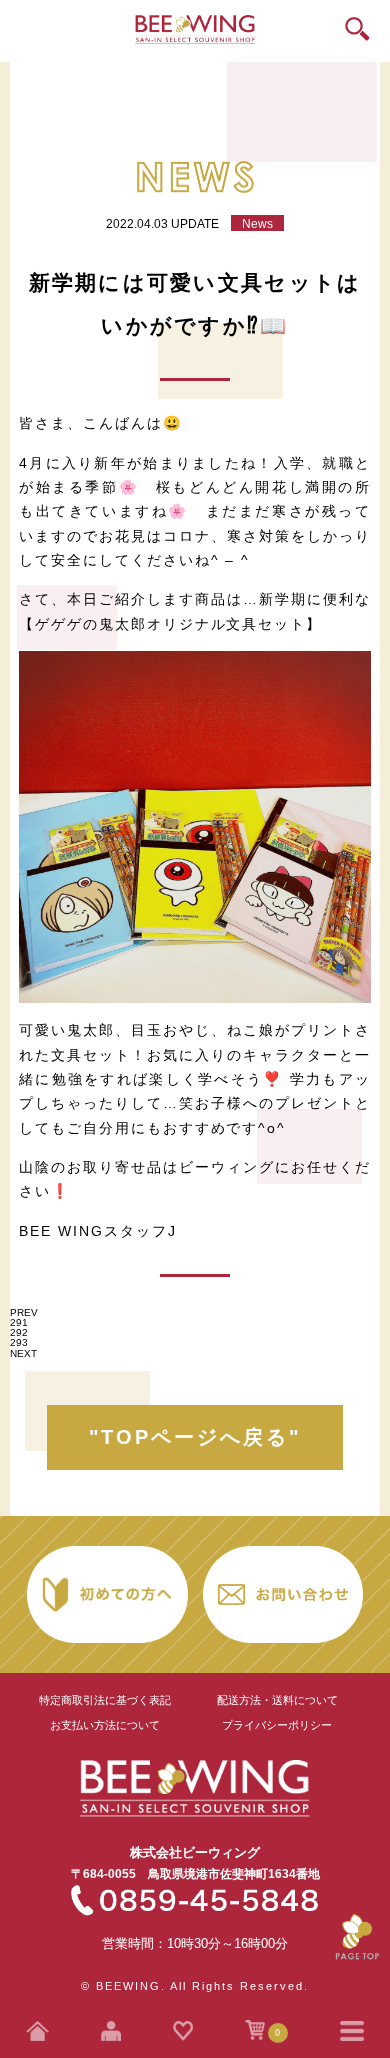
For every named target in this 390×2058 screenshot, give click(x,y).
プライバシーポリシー (277, 1725)
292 (19, 1332)
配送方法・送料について (277, 1700)
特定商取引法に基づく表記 (105, 1700)
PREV (24, 1312)
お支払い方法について (105, 1725)
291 (19, 1322)
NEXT (23, 1353)
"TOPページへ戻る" (195, 1437)
